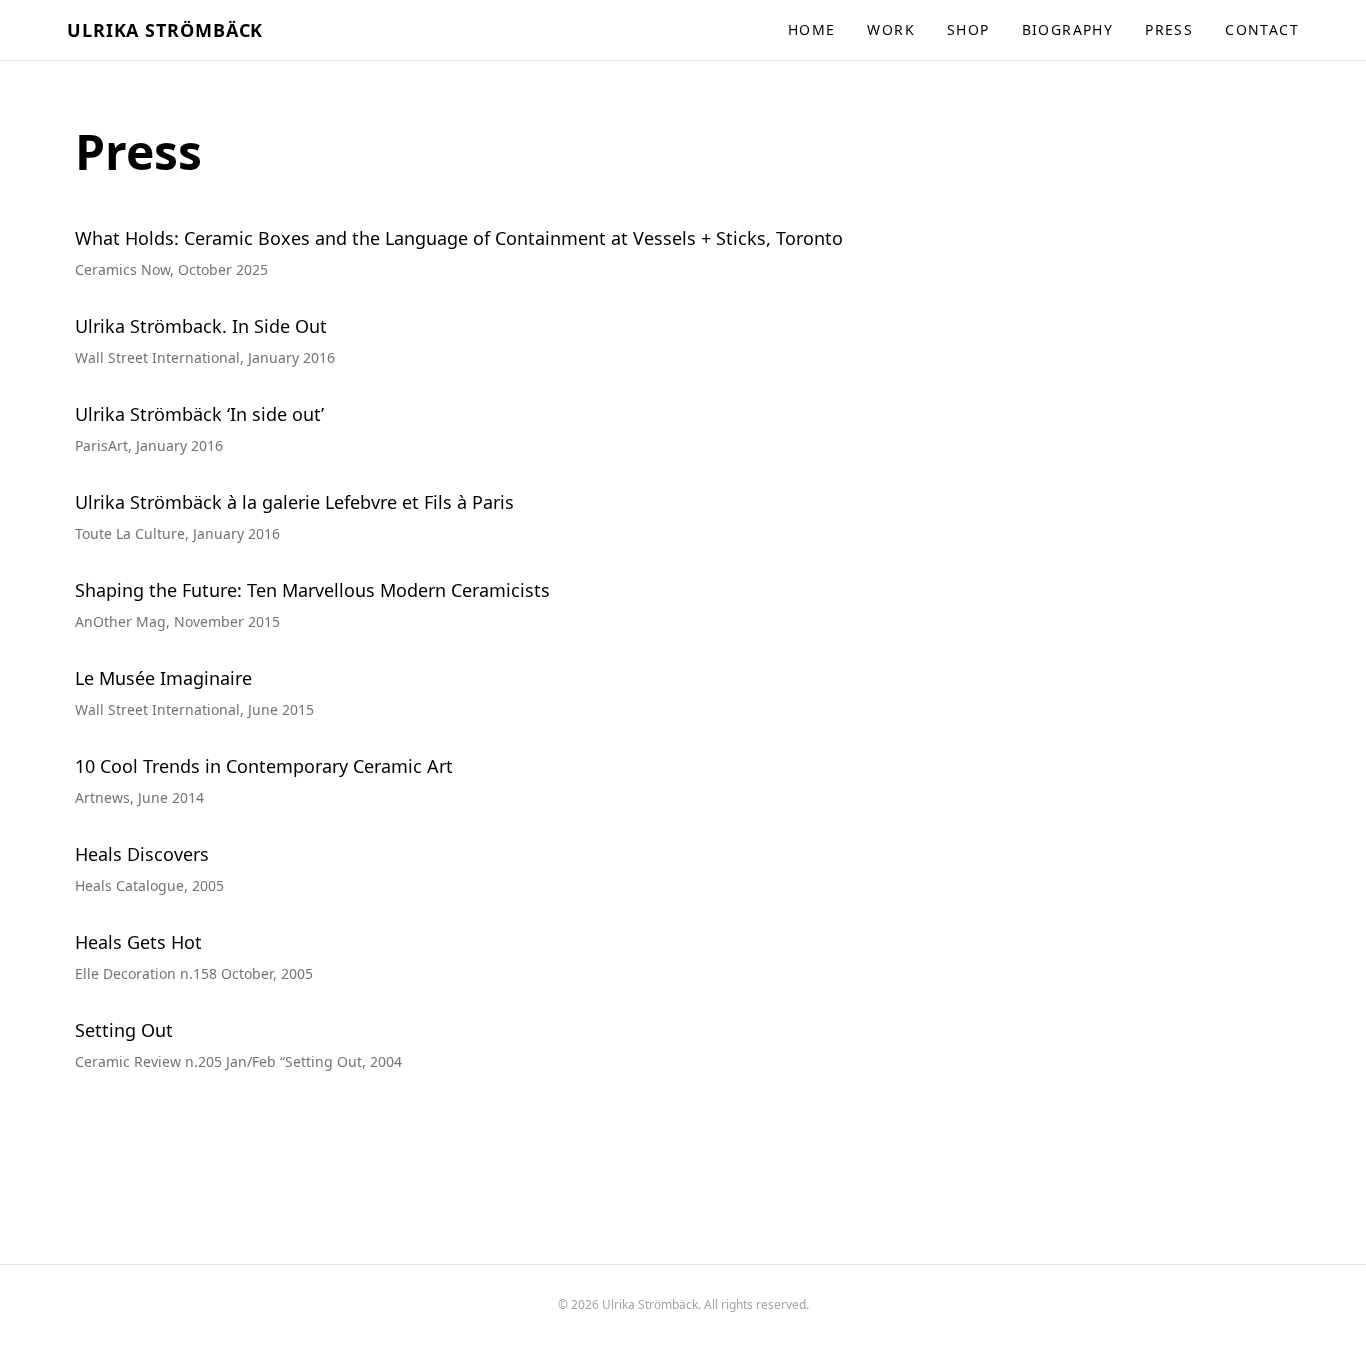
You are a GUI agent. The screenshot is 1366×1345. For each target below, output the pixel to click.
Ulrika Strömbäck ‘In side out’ (199, 414)
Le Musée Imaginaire (163, 678)
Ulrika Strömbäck (165, 30)
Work (891, 29)
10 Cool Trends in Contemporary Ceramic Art (264, 766)
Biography (1068, 29)
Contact (1262, 29)
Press (1169, 29)
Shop (968, 29)
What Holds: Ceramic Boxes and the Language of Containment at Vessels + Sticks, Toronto (459, 238)
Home (812, 29)
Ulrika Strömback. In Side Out (201, 326)
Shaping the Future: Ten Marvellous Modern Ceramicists (312, 590)
